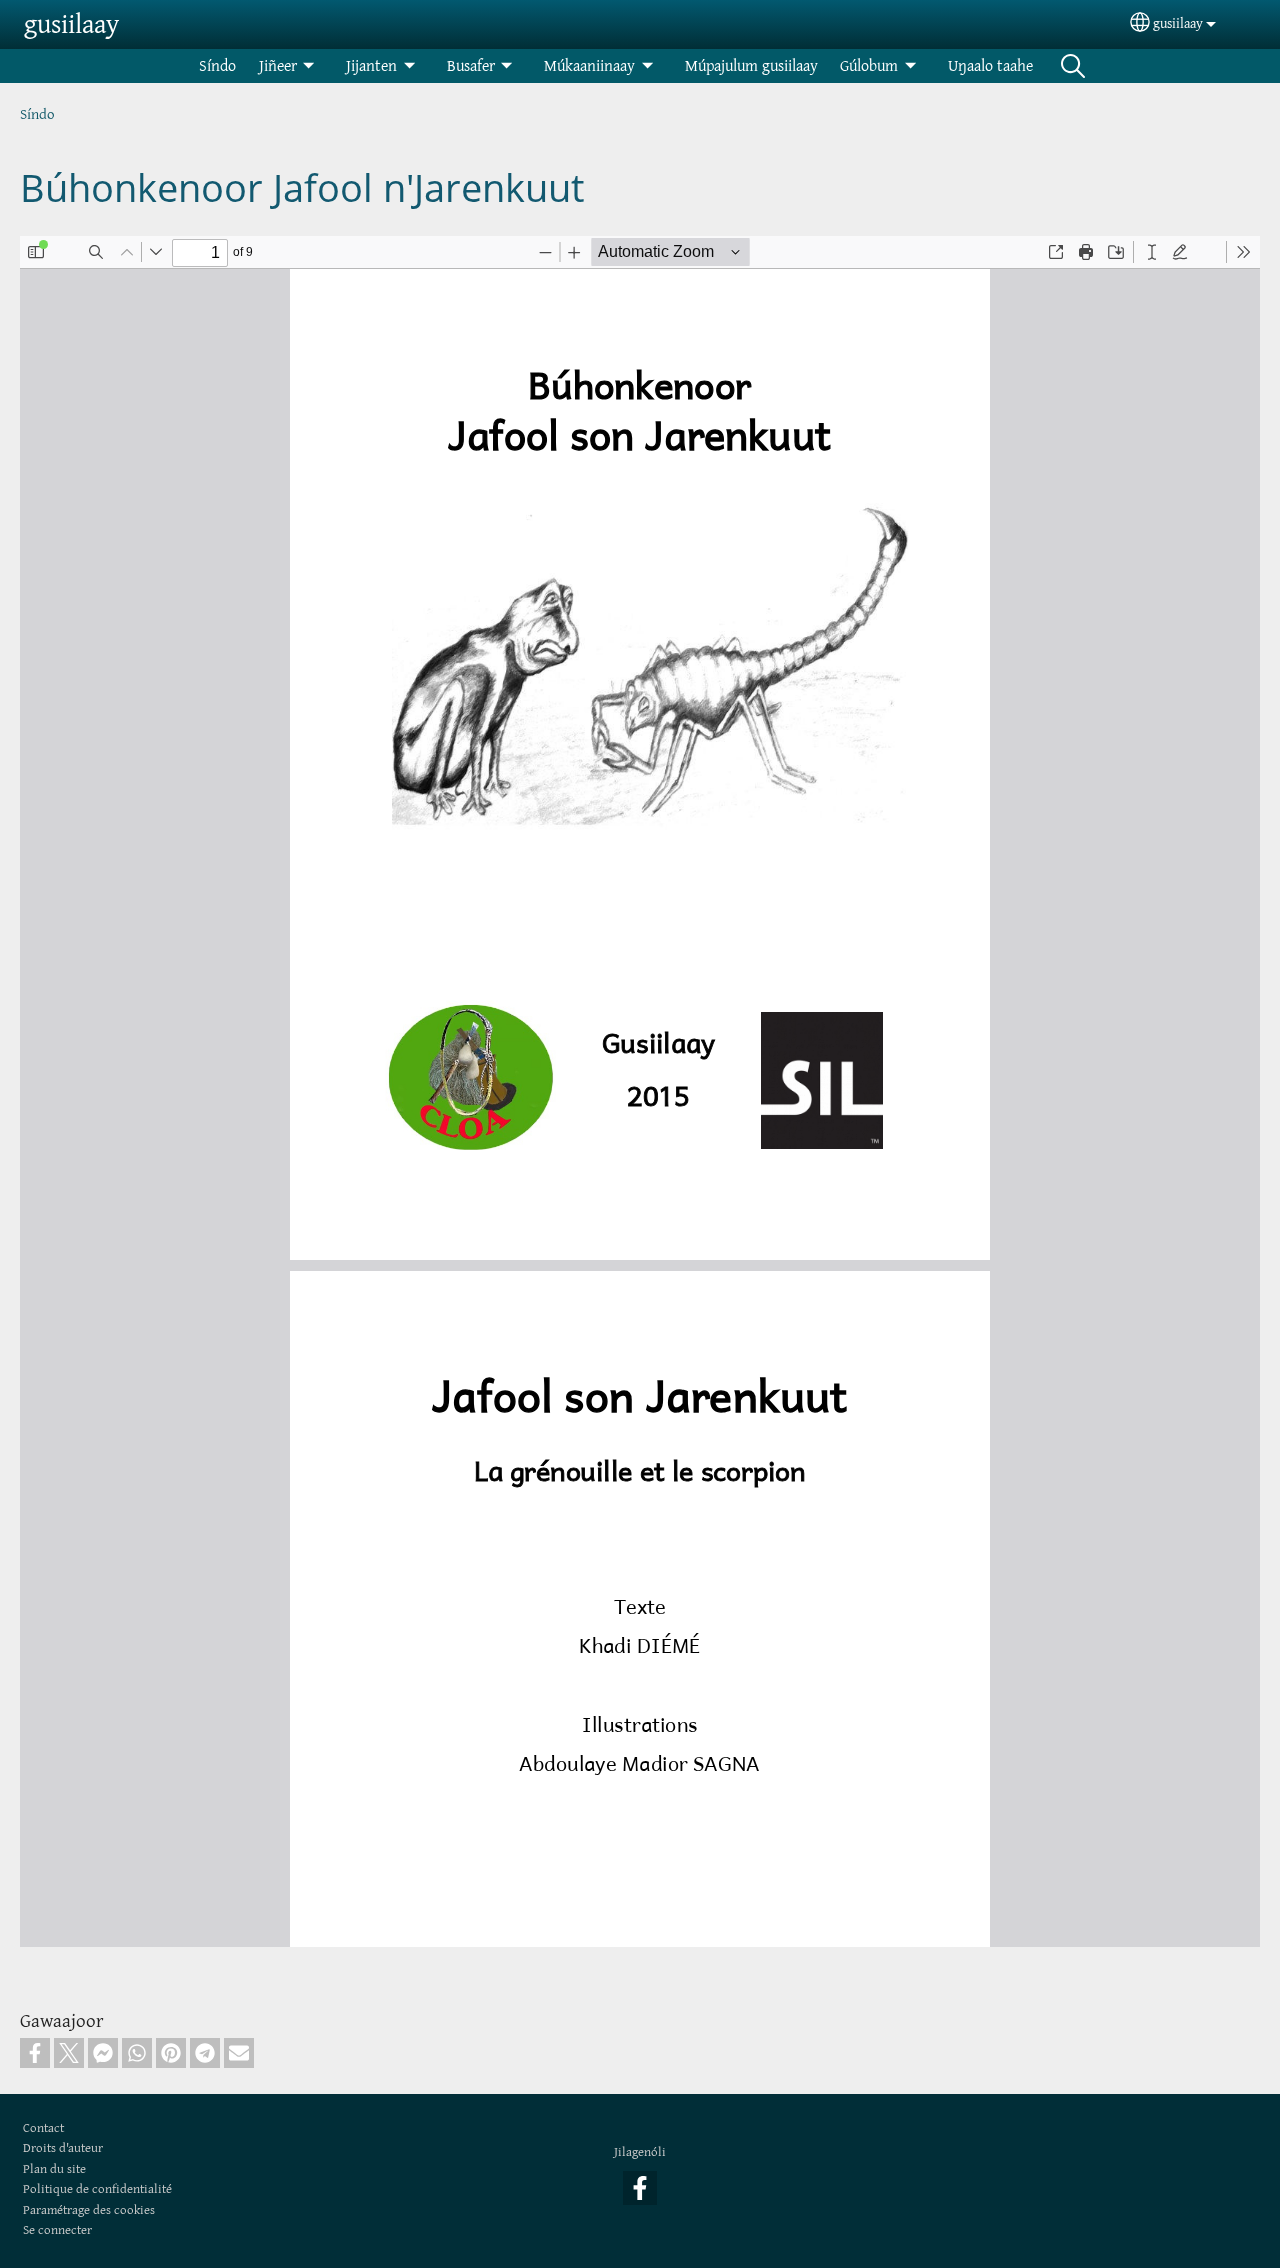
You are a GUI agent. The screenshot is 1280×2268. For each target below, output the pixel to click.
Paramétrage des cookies (89, 2209)
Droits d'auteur (63, 2147)
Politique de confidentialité (97, 2188)
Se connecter (57, 2229)
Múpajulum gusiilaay (751, 65)
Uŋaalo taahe (990, 65)
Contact (43, 2127)
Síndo (217, 65)
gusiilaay (71, 24)
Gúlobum (869, 65)
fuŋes (1073, 66)
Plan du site (54, 2168)
